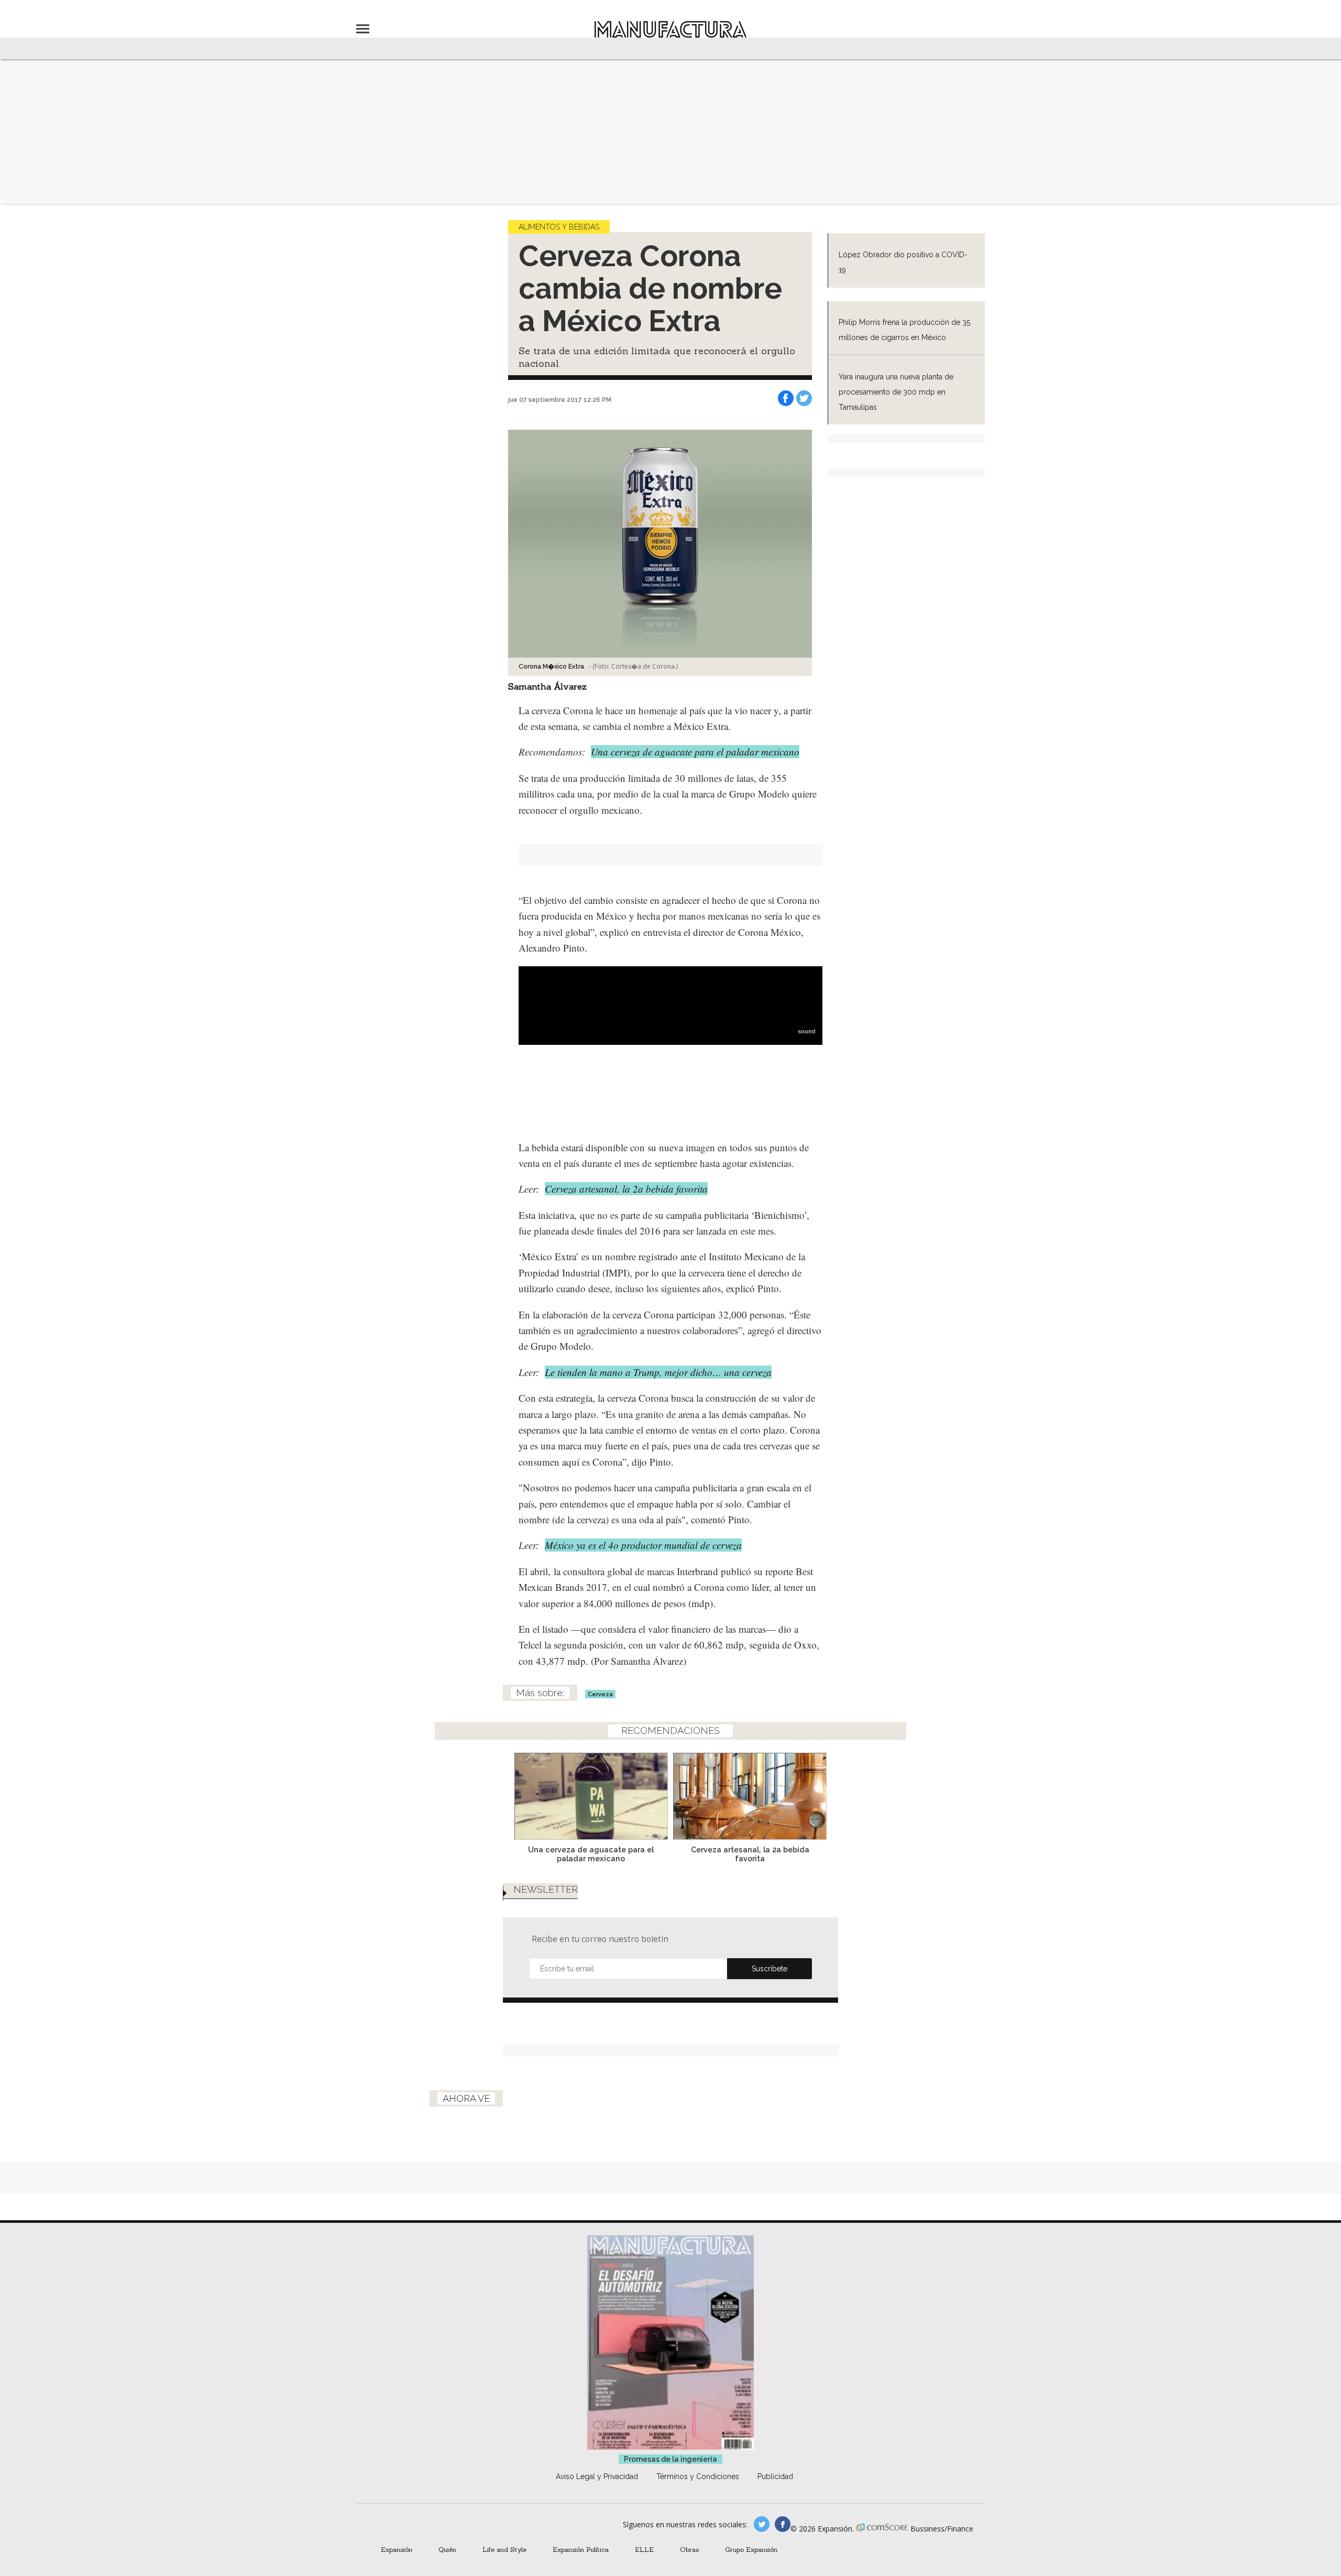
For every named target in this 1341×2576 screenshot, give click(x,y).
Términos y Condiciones (698, 2476)
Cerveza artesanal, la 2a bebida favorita (626, 1189)
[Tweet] (804, 398)
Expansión (397, 2549)
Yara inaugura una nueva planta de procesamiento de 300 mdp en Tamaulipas (896, 392)
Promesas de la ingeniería (670, 2459)
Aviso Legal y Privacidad (597, 2476)
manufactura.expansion (783, 2524)
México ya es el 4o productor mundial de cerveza (643, 1545)
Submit (770, 1969)
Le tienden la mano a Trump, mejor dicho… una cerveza (658, 1372)
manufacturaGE (762, 2524)
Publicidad (775, 2476)
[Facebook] (786, 398)
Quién (447, 2549)
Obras (689, 2549)
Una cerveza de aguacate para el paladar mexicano (695, 752)
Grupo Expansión (751, 2549)
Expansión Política (581, 2549)
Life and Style (504, 2549)
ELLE (644, 2549)
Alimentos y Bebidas (559, 227)
